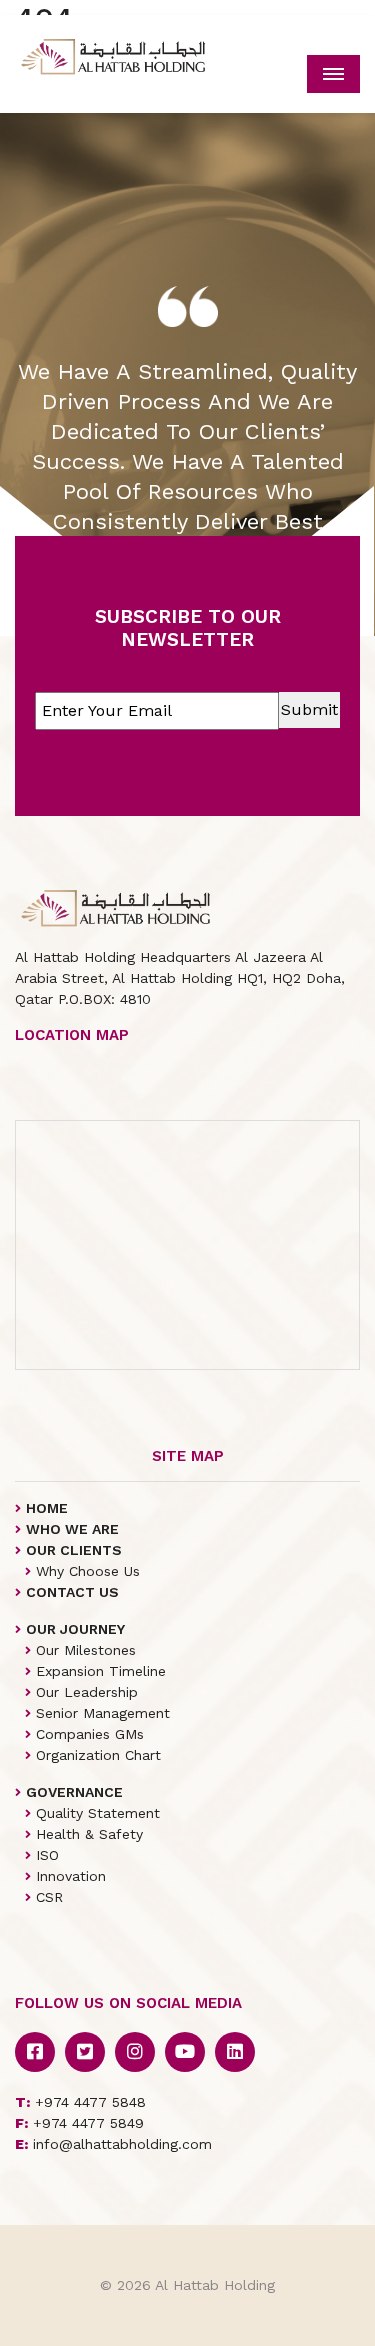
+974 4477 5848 (80, 2102)
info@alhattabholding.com (113, 2144)
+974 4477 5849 (79, 2123)
